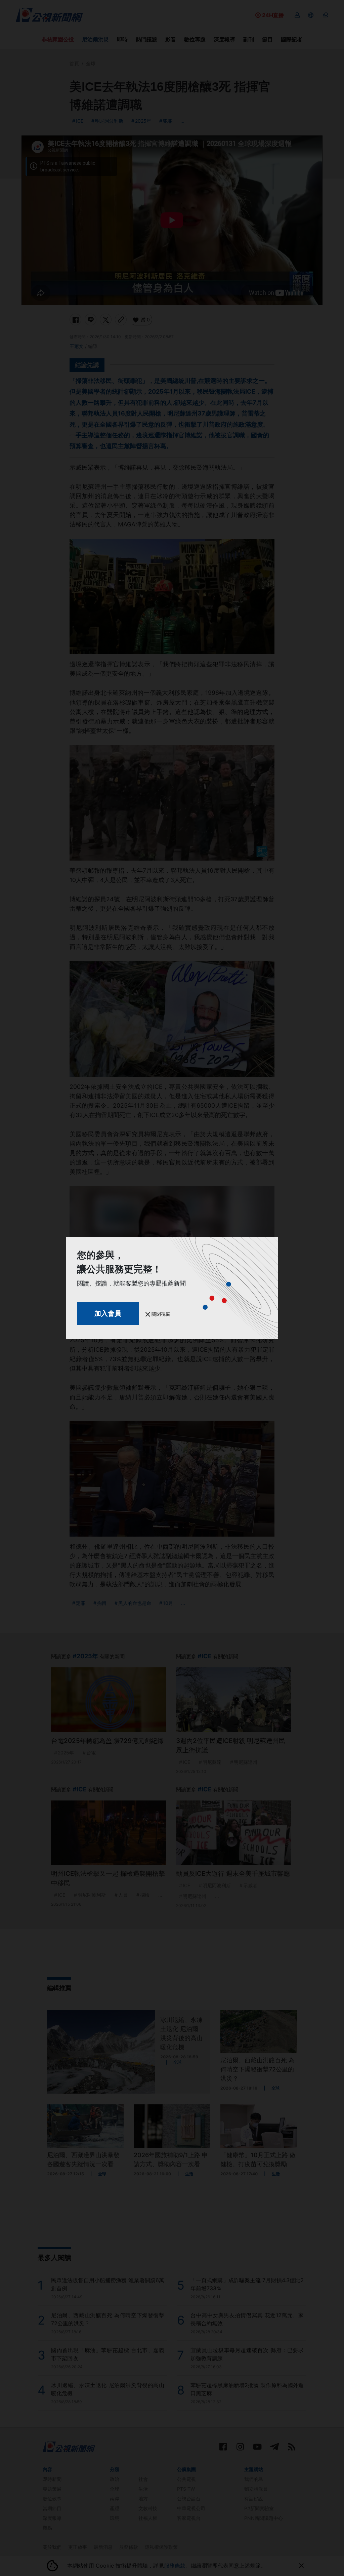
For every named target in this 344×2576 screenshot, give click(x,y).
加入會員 (108, 1313)
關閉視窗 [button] (160, 1314)
